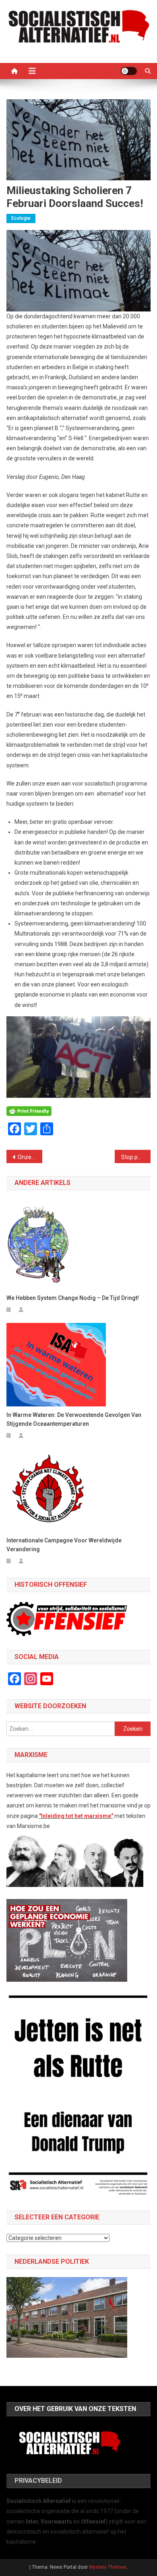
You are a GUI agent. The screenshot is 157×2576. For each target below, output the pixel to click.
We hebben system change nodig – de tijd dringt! (73, 1298)
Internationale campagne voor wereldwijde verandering (64, 1545)
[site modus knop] (129, 71)
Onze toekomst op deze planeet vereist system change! (30, 1157)
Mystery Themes (108, 2567)
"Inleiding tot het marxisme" (76, 1816)
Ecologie (21, 218)
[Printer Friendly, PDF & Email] (29, 1111)
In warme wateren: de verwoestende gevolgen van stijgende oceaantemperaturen (74, 1419)
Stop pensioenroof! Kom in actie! (136, 1157)
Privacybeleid (38, 2481)
